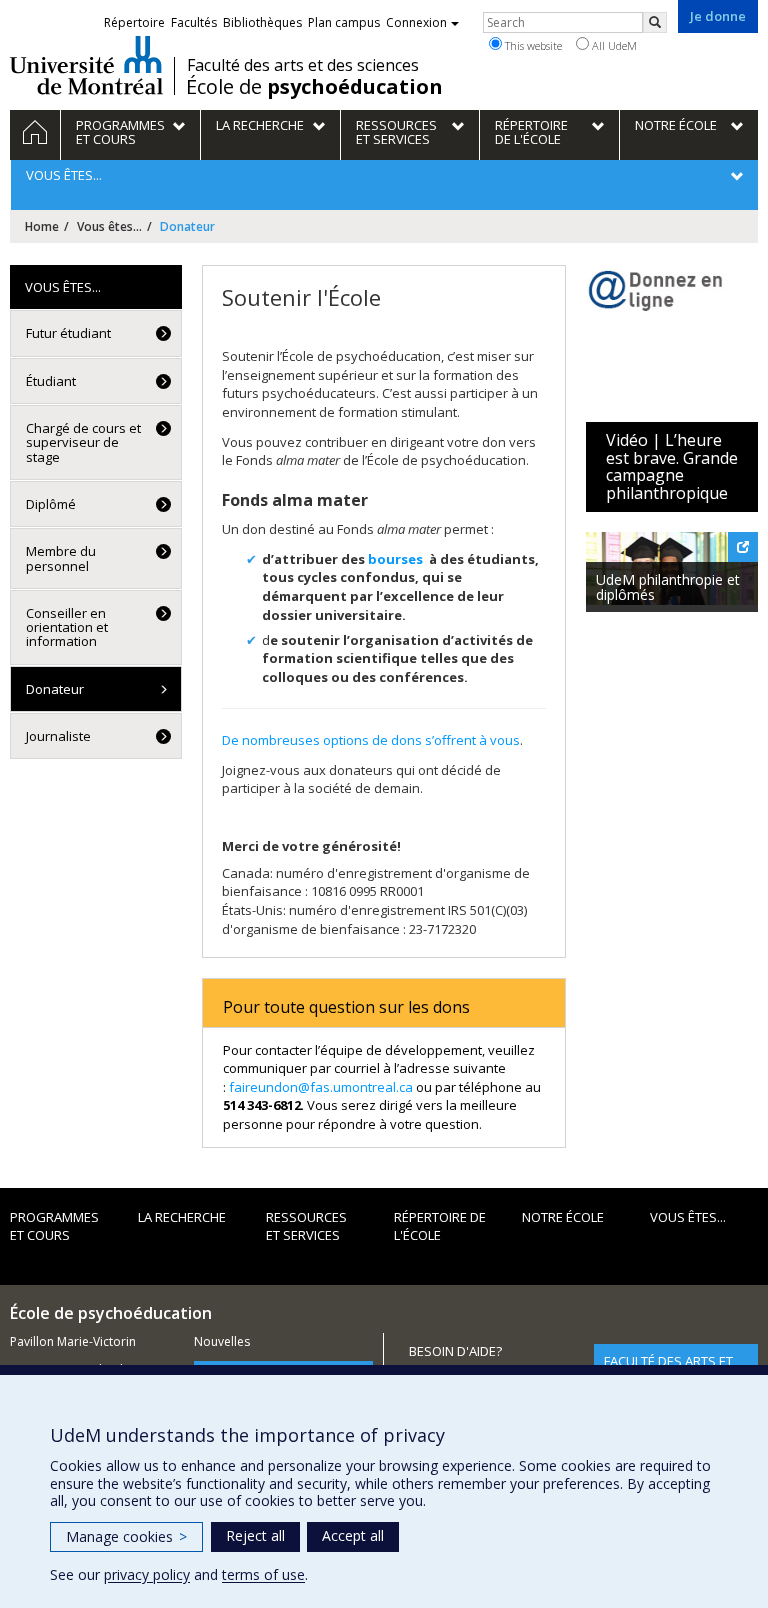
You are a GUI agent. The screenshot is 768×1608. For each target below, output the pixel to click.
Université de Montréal (86, 65)
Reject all (255, 1535)
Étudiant (51, 381)
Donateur (55, 689)
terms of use (263, 1574)
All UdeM (613, 45)
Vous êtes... (109, 226)
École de (314, 87)
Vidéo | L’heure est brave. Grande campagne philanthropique (672, 466)
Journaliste (58, 736)
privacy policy (147, 1574)
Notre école (563, 1217)
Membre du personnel (61, 558)
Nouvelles (222, 1341)
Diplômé (51, 504)
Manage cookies (126, 1536)
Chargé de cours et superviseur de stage (83, 442)
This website (532, 45)
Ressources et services (306, 1226)
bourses (395, 559)
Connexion (416, 22)
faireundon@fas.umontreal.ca (321, 1087)
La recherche (182, 1217)
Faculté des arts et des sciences (303, 65)
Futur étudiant (68, 333)
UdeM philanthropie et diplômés (668, 587)
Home (42, 226)
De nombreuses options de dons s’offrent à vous (371, 740)
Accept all (353, 1535)
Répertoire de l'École (440, 1226)
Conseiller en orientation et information (67, 627)
